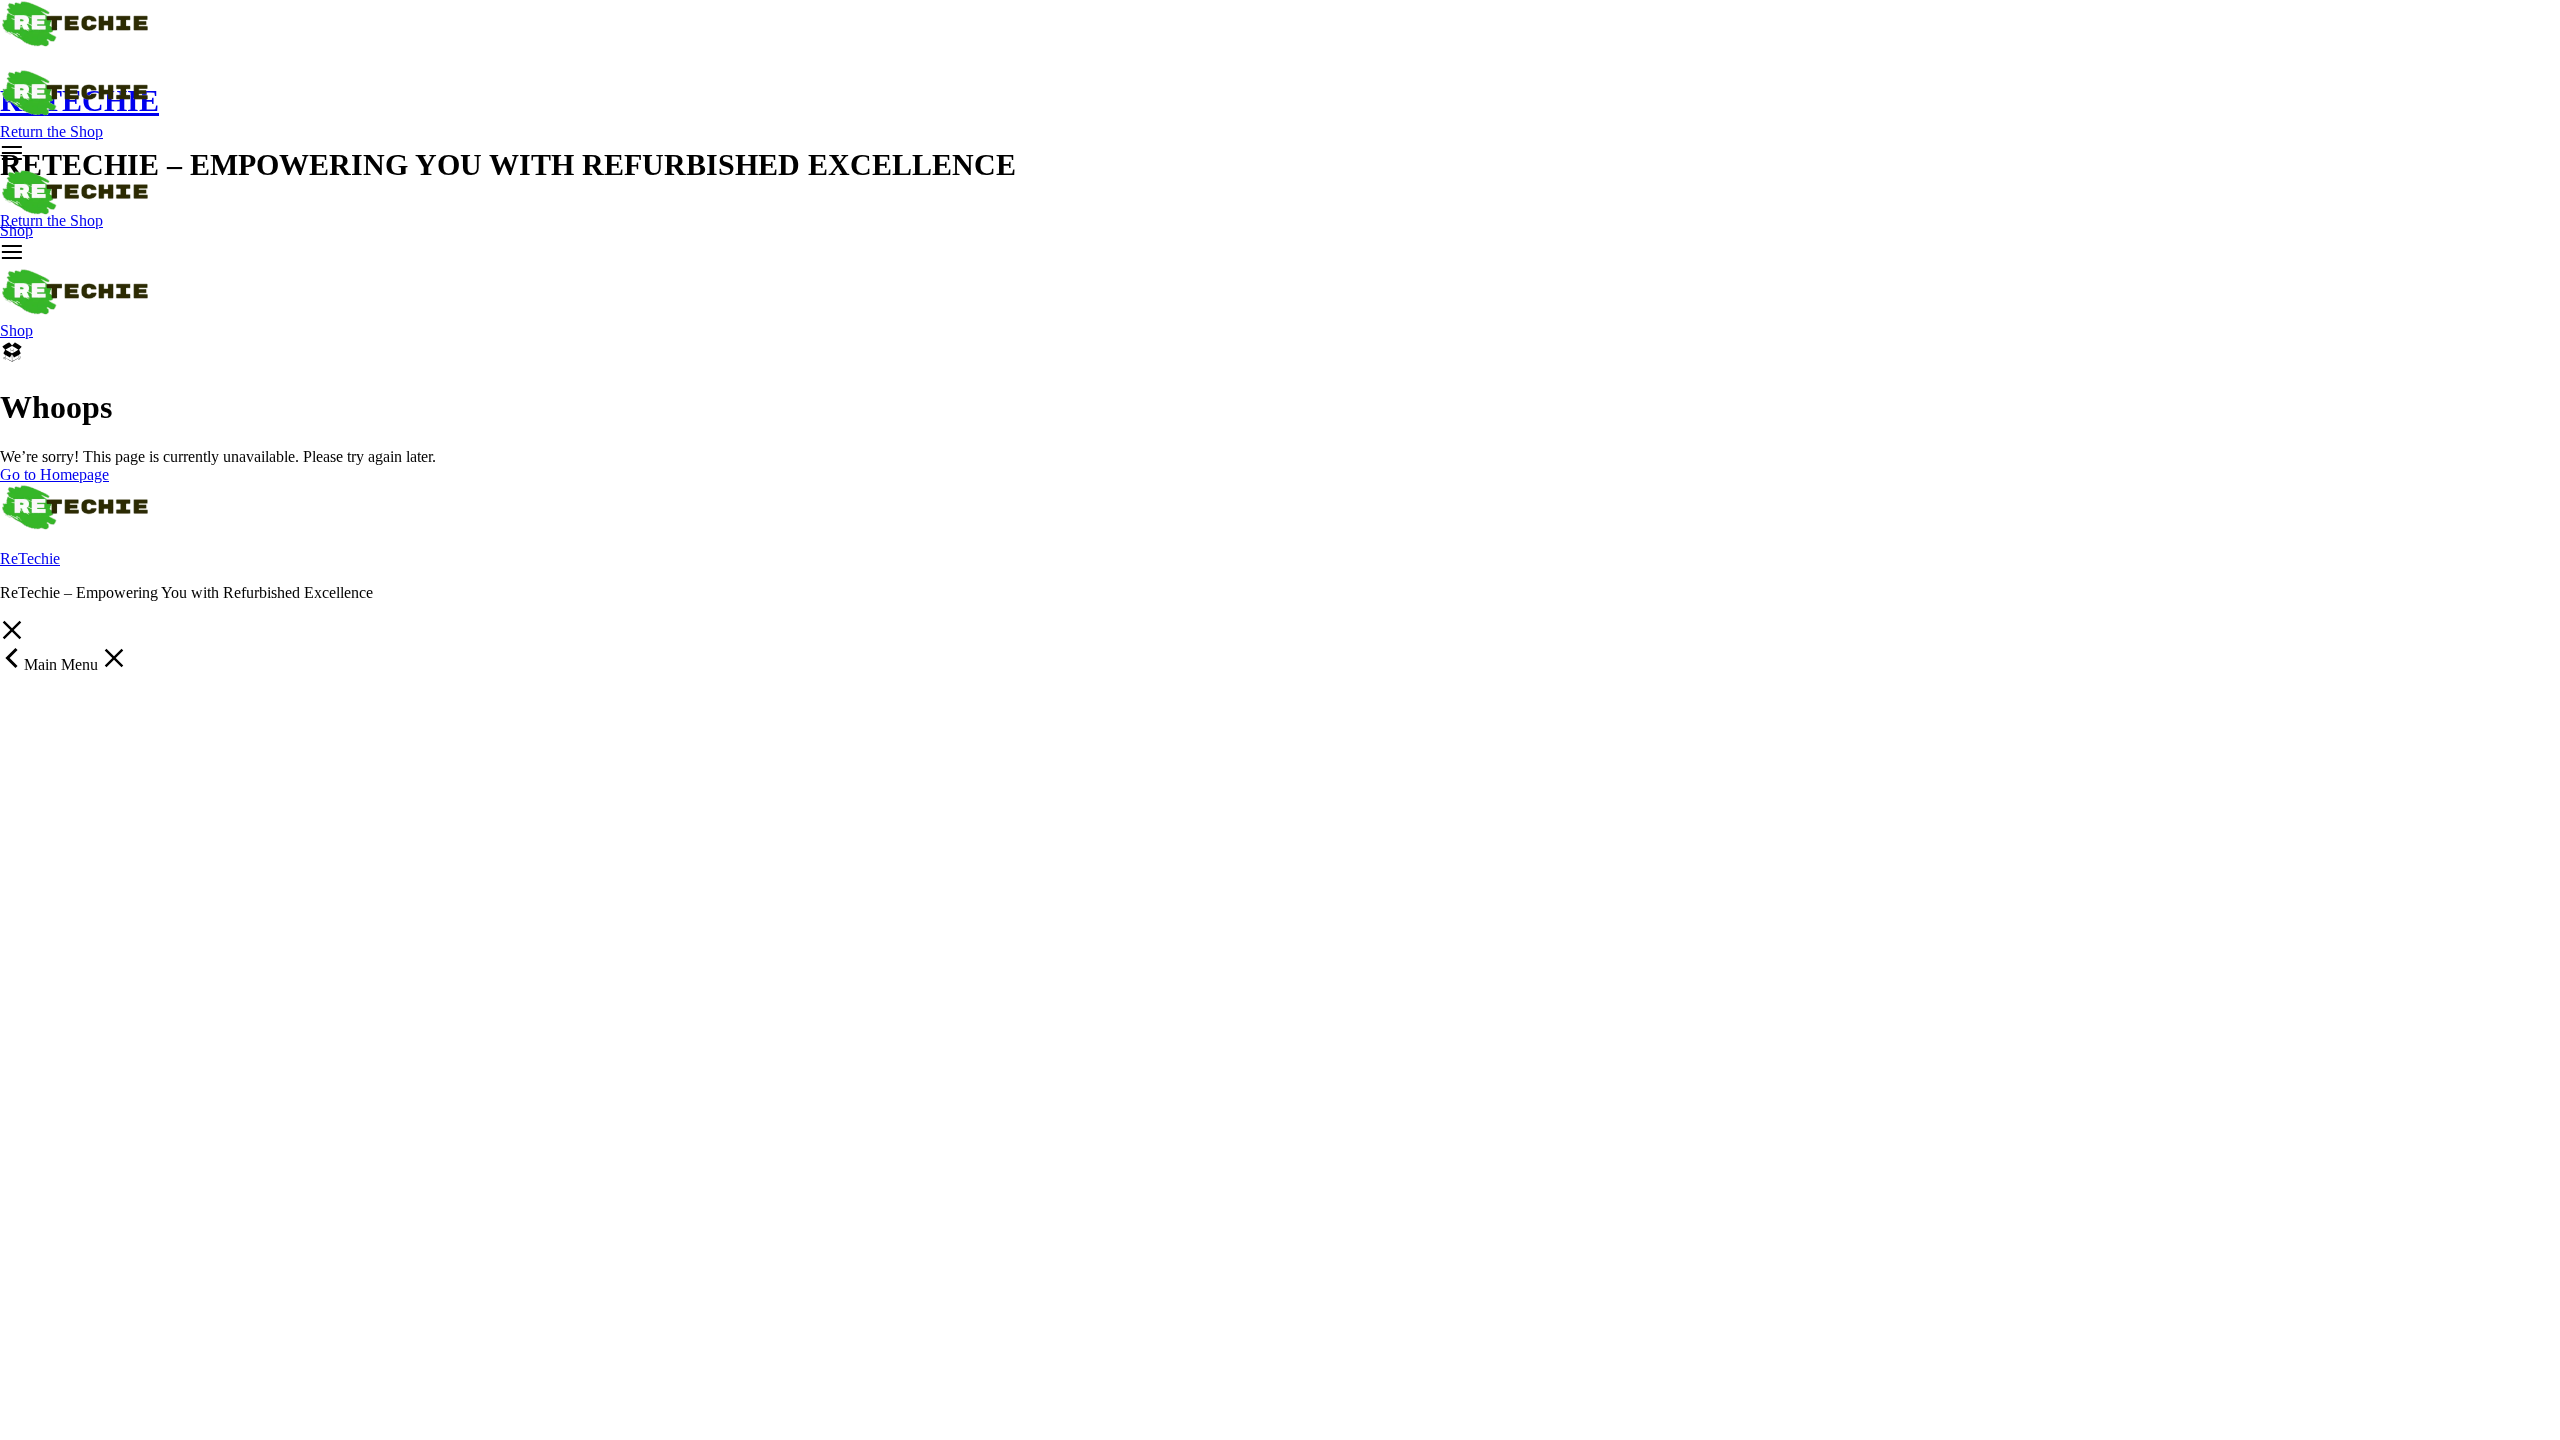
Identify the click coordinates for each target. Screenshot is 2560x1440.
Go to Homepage (54, 474)
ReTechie (30, 558)
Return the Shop (51, 131)
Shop (16, 230)
